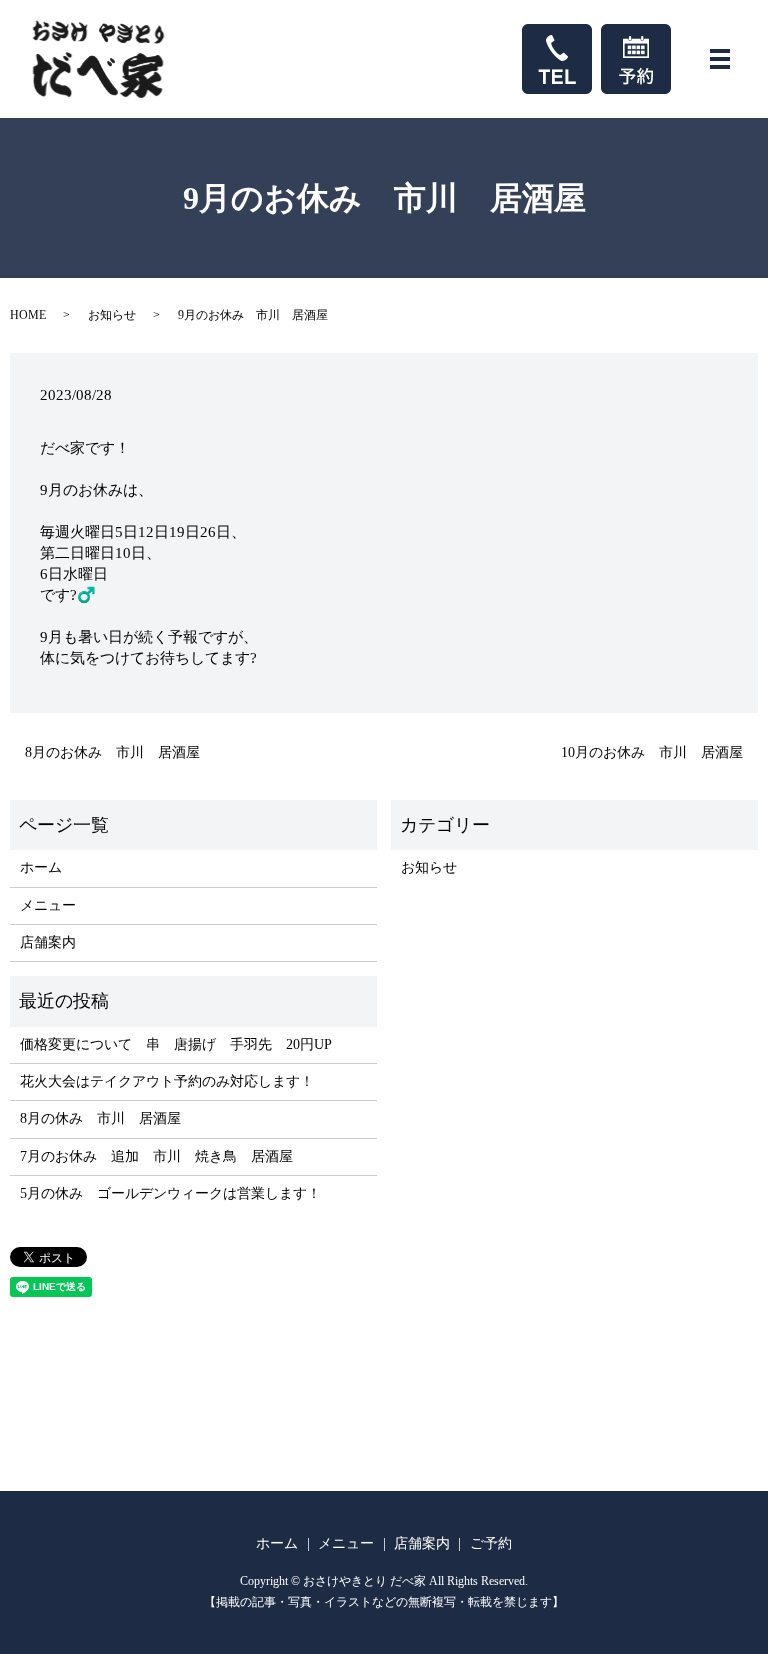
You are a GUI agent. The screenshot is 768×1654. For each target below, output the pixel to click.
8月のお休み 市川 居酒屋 (112, 752)
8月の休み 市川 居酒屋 (100, 1118)
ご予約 (491, 1543)
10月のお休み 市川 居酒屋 (652, 752)
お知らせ (112, 315)
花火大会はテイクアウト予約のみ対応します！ (167, 1081)
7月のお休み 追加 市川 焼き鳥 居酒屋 (156, 1156)
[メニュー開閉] (720, 59)
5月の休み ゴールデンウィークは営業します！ (170, 1193)
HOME (28, 315)
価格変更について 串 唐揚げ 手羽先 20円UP (176, 1044)
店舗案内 (48, 942)
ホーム (41, 867)
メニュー (48, 905)
